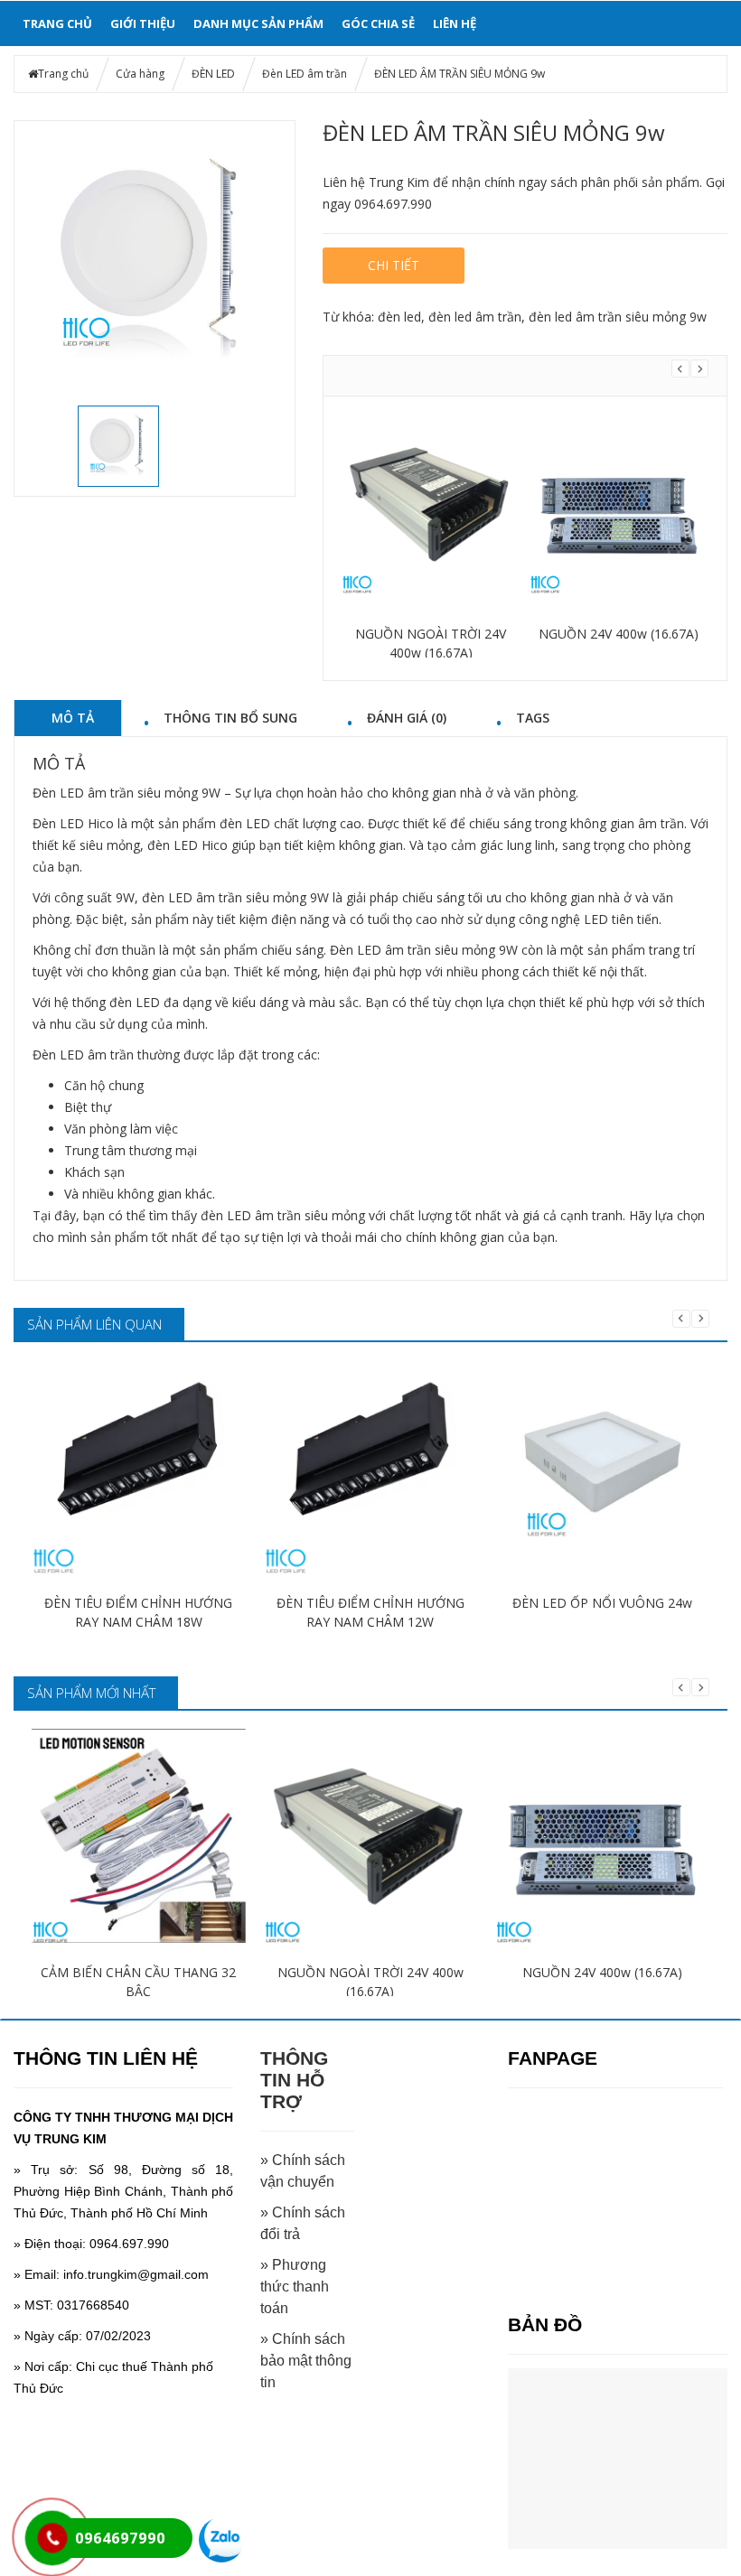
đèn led (399, 317)
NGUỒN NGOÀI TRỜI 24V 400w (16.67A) (431, 643)
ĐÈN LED (213, 74)
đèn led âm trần (475, 317)
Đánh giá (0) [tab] (407, 717)
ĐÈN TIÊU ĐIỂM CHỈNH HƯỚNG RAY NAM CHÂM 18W (138, 1612)
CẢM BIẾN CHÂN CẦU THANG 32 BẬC (138, 1982)
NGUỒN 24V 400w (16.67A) (619, 634)
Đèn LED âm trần (305, 74)
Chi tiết (394, 265)
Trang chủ (57, 23)
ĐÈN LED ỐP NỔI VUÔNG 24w (602, 1603)
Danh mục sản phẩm (258, 23)
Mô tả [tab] (73, 717)
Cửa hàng (140, 74)
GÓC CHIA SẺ (378, 23)
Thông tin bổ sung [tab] (230, 717)
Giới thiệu (143, 23)
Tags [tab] (533, 717)
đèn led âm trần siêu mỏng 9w (618, 317)
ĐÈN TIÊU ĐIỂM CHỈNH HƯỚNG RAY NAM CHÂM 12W (370, 1612)
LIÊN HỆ (455, 23)
